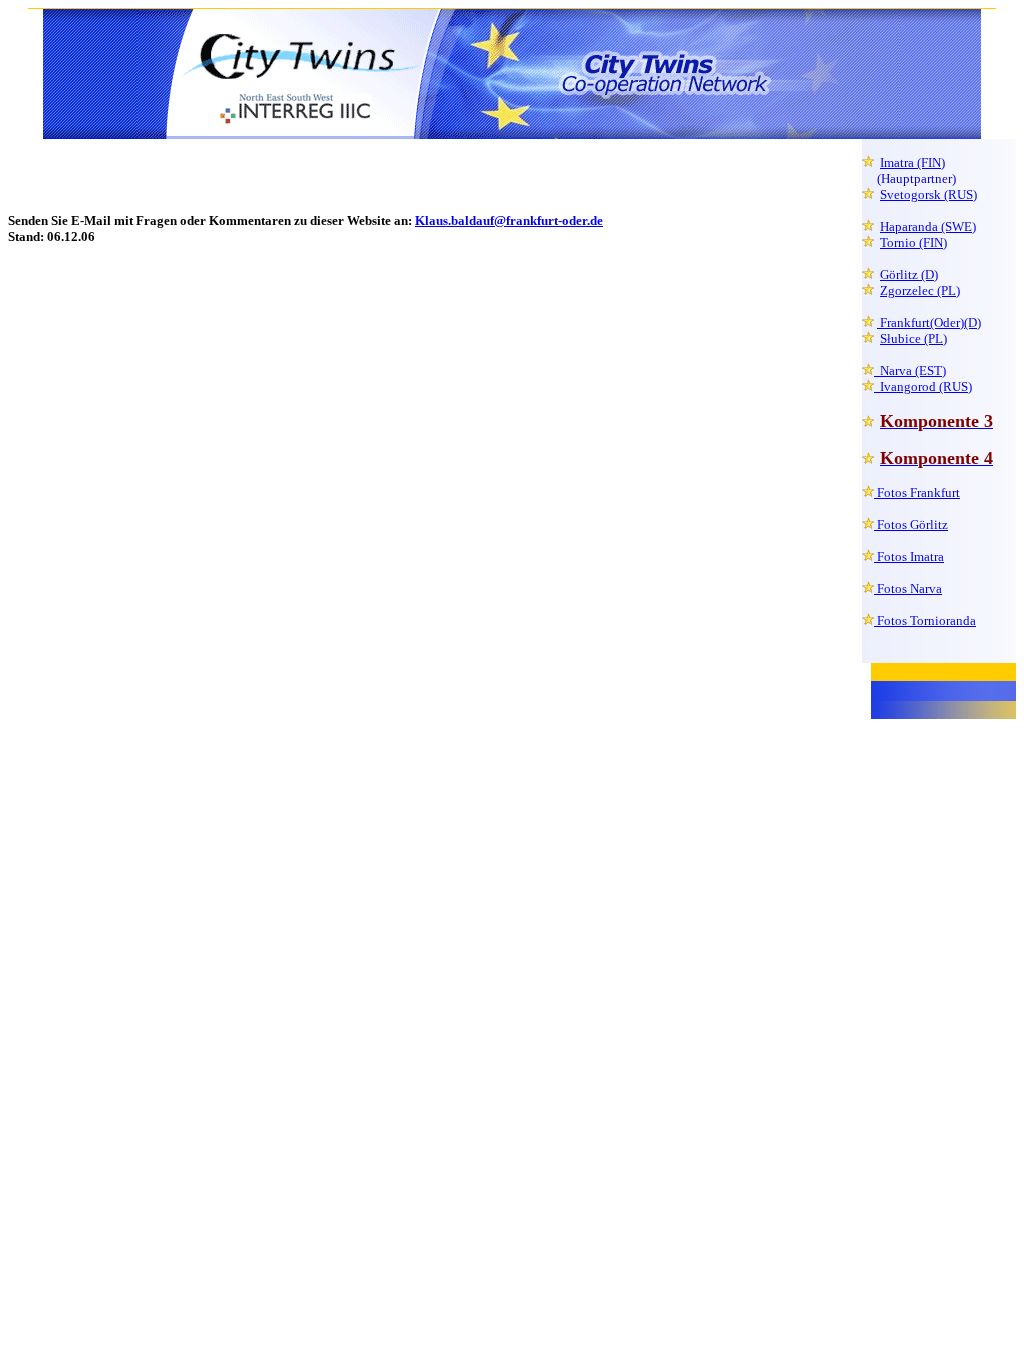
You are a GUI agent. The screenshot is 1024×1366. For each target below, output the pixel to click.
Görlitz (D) (909, 274)
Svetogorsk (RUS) (928, 194)
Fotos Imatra (909, 556)
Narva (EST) (910, 370)
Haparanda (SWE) (928, 226)
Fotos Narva (908, 588)
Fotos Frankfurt (917, 492)
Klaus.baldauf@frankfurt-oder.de (509, 220)
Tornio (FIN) (913, 242)
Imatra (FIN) (912, 162)
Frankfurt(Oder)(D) (929, 322)
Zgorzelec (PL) (920, 290)
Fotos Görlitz (911, 524)
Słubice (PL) (913, 338)
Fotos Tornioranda (925, 620)
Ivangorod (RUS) (923, 386)
